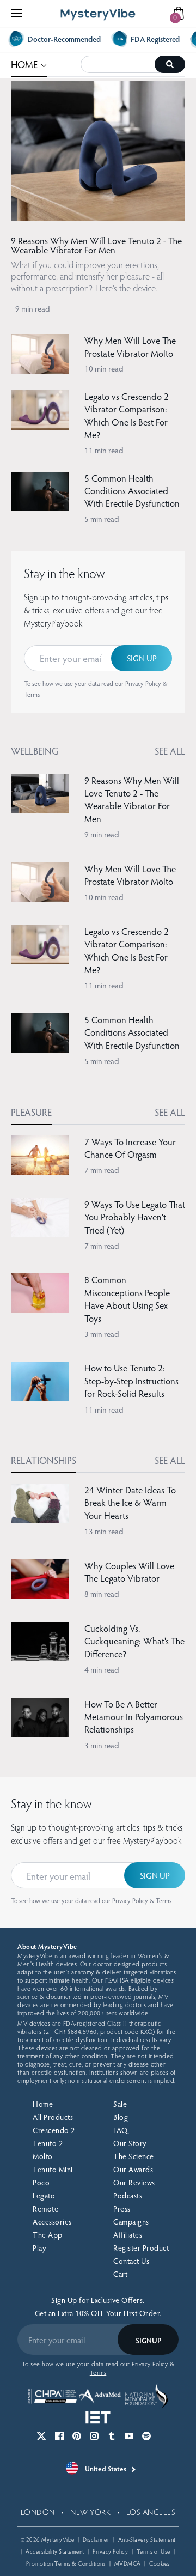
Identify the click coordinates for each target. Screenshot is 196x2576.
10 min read (104, 368)
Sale (120, 2104)
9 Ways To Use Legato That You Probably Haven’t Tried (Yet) (135, 1217)
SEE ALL (170, 751)
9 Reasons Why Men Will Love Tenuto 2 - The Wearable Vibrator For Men (96, 245)
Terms (32, 694)
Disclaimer (96, 2539)
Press (122, 2209)
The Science (134, 2156)
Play (39, 2248)
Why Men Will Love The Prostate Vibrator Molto (130, 347)
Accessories (52, 2222)
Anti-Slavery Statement (147, 2539)
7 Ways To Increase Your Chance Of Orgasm (130, 1148)
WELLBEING (35, 751)
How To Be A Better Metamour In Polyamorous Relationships (134, 1717)
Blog (121, 2117)
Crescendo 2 (54, 2130)
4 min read (102, 1669)
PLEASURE (31, 1112)
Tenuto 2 (48, 2143)
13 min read (104, 1531)
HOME (29, 63)
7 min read (102, 1170)
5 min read (102, 519)
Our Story (130, 2143)
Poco (41, 2182)
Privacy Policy (143, 683)
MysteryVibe (58, 2539)
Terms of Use (154, 2551)
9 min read (33, 308)
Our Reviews (134, 2182)
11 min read (104, 450)
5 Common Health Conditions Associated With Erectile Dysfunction (132, 491)
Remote (45, 2209)
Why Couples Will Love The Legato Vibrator (129, 1572)
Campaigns (131, 2222)
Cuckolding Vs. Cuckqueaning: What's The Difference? (134, 1641)
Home (43, 2104)
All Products (53, 2117)
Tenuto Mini (53, 2169)
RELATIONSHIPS (44, 1460)
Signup (148, 2340)
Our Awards (133, 2169)
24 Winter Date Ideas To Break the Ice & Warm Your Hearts (130, 1503)
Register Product (141, 2248)
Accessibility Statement (55, 2551)
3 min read (102, 1334)
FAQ (121, 2130)
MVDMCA (128, 2563)
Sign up (142, 658)
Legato (44, 2195)
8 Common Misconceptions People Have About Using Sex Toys (127, 1299)
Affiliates (128, 2235)
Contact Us (131, 2261)
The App (48, 2235)
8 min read (102, 1594)
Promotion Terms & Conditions (66, 2563)
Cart (120, 2274)
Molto (43, 2156)
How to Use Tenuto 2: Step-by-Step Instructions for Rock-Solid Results (131, 1381)
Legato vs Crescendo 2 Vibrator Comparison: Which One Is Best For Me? (127, 415)
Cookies (160, 2563)
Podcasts (128, 2195)
